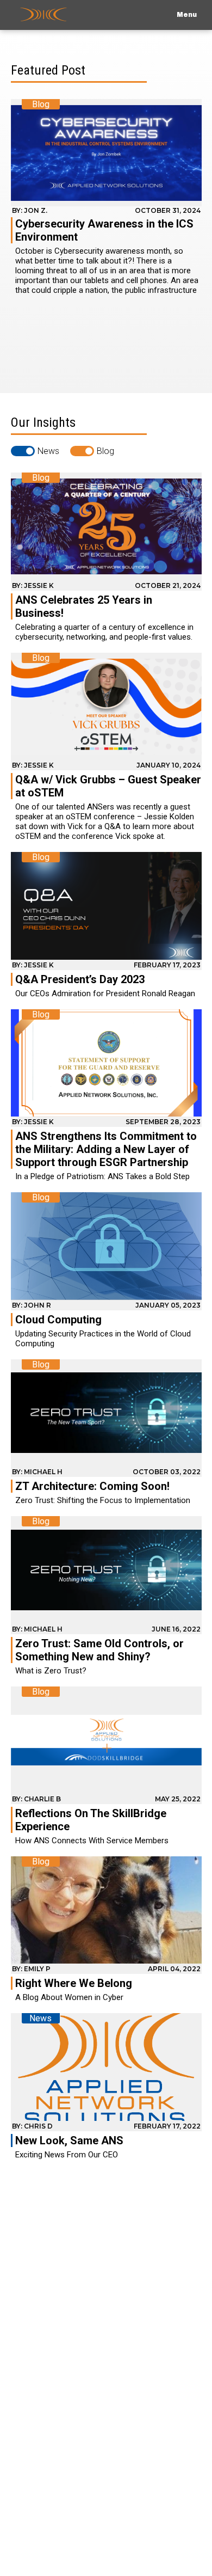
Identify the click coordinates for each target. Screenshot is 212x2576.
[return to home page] (43, 15)
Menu (187, 15)
